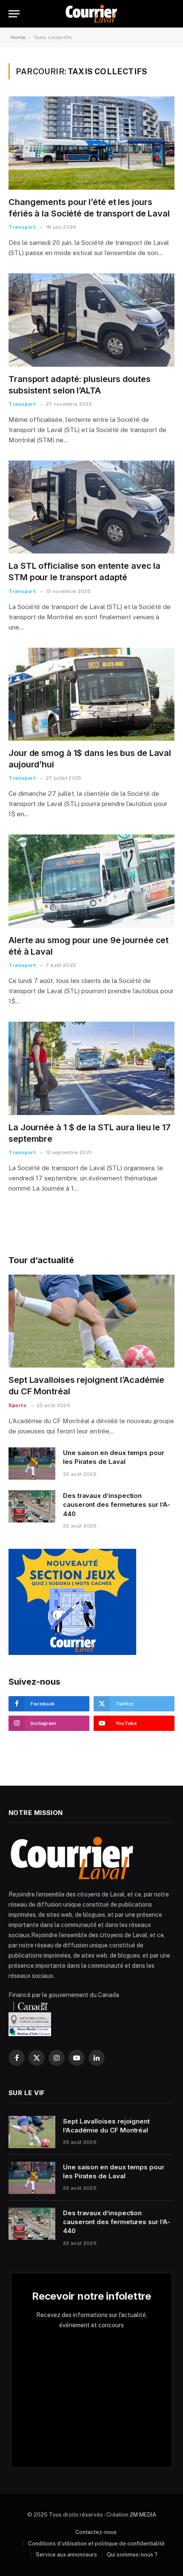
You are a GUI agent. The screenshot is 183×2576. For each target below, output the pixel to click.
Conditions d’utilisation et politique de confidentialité (96, 2544)
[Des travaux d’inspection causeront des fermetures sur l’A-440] (32, 1506)
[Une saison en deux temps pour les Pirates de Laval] (32, 1464)
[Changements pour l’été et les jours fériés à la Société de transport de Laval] (91, 143)
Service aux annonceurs (66, 2555)
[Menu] (14, 14)
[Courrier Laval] (91, 14)
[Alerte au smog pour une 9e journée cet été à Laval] (91, 881)
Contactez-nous (96, 2532)
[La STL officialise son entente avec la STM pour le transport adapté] (91, 507)
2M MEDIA (143, 2515)
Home (18, 37)
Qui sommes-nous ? (132, 2555)
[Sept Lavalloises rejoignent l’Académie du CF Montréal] (91, 1321)
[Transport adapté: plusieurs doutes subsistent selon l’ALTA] (91, 320)
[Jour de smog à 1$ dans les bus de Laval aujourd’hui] (91, 694)
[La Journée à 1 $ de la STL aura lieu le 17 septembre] (91, 1068)
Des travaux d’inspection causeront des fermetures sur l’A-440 (117, 1505)
